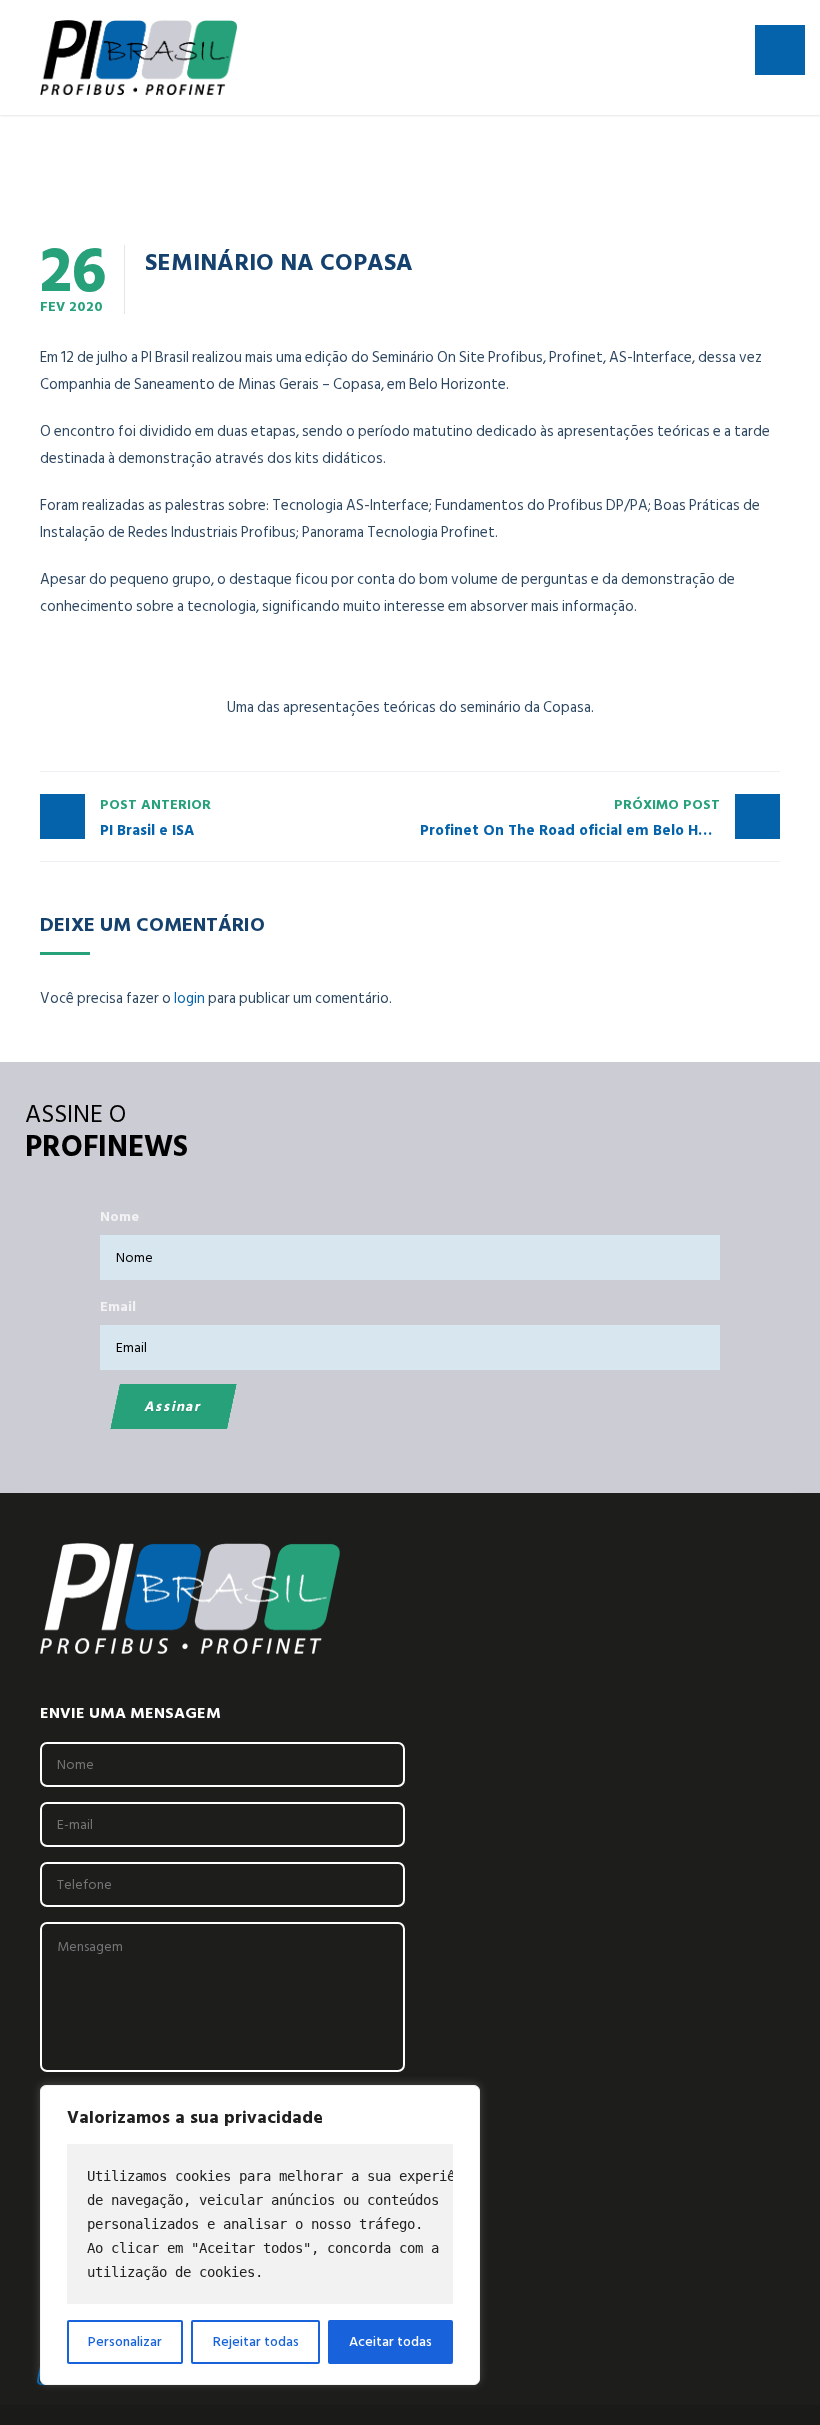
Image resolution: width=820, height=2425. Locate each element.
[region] (260, 2235)
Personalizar (125, 2341)
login (189, 998)
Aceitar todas (390, 2341)
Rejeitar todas (256, 2341)
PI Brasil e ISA (155, 818)
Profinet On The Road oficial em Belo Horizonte (589, 818)
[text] (260, 2224)
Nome (119, 1216)
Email (118, 1306)
